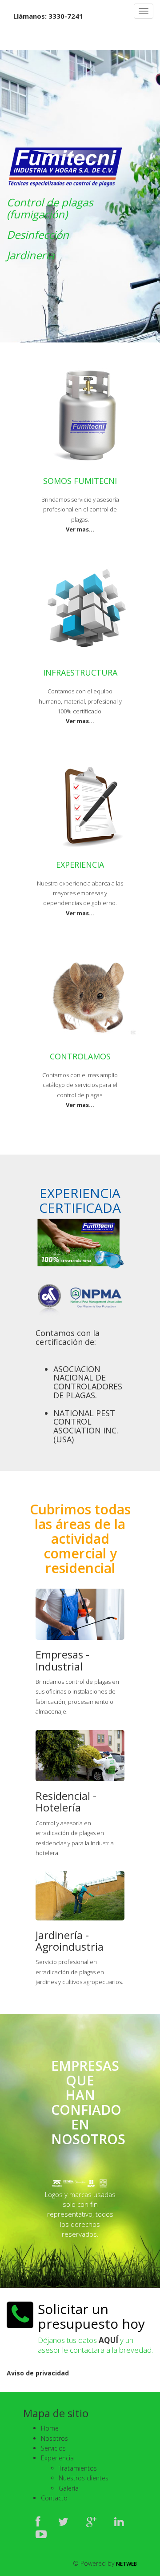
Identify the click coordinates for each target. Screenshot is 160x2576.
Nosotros (54, 2438)
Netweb (126, 2564)
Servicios (53, 2448)
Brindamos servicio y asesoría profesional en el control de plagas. (80, 509)
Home (50, 2428)
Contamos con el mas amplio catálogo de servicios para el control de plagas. (80, 1085)
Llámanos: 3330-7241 (48, 16)
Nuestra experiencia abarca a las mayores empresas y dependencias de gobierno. (80, 893)
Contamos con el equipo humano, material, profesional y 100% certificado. (80, 701)
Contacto (54, 2498)
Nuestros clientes (84, 2478)
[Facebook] (38, 2521)
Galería (69, 2488)
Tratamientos (78, 2468)
